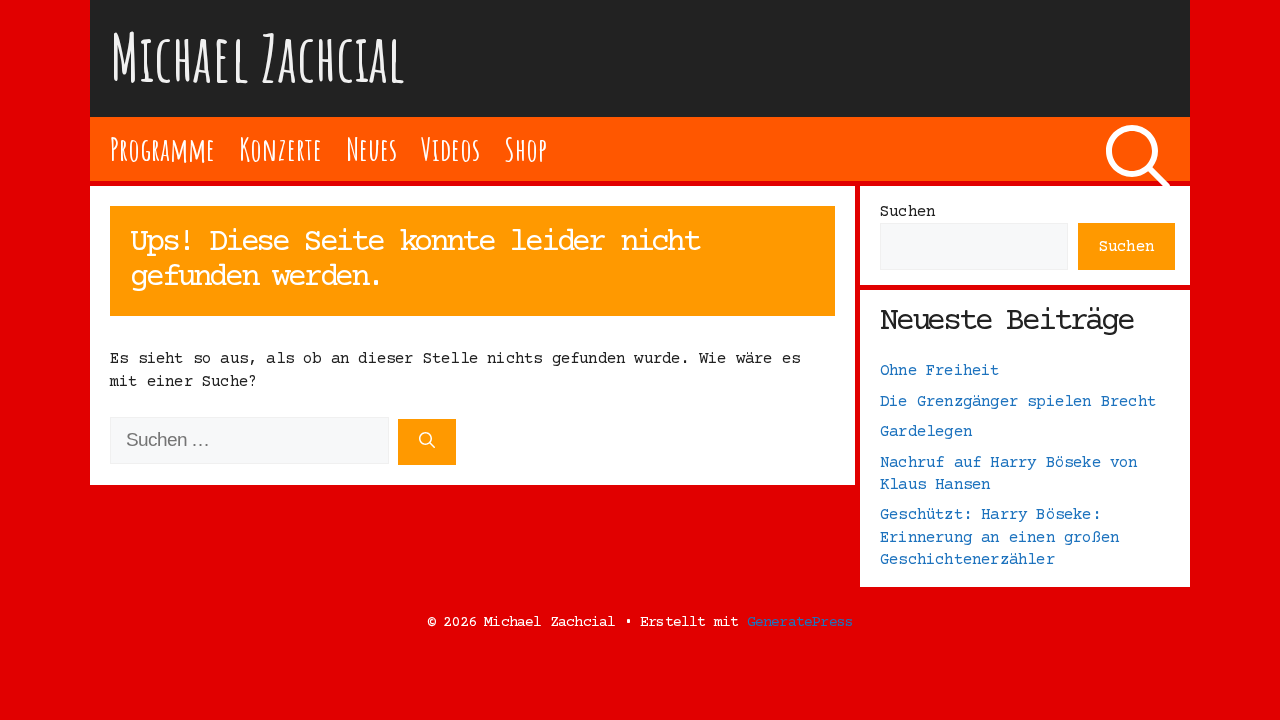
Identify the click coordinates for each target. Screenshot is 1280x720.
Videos (450, 148)
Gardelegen (926, 432)
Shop (525, 148)
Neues (371, 148)
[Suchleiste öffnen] (1138, 149)
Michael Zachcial (258, 57)
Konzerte (280, 148)
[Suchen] (427, 442)
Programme (162, 148)
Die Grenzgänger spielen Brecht (1018, 402)
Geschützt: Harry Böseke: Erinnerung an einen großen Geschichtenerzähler (999, 537)
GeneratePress (800, 622)
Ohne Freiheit (940, 371)
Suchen (907, 212)
